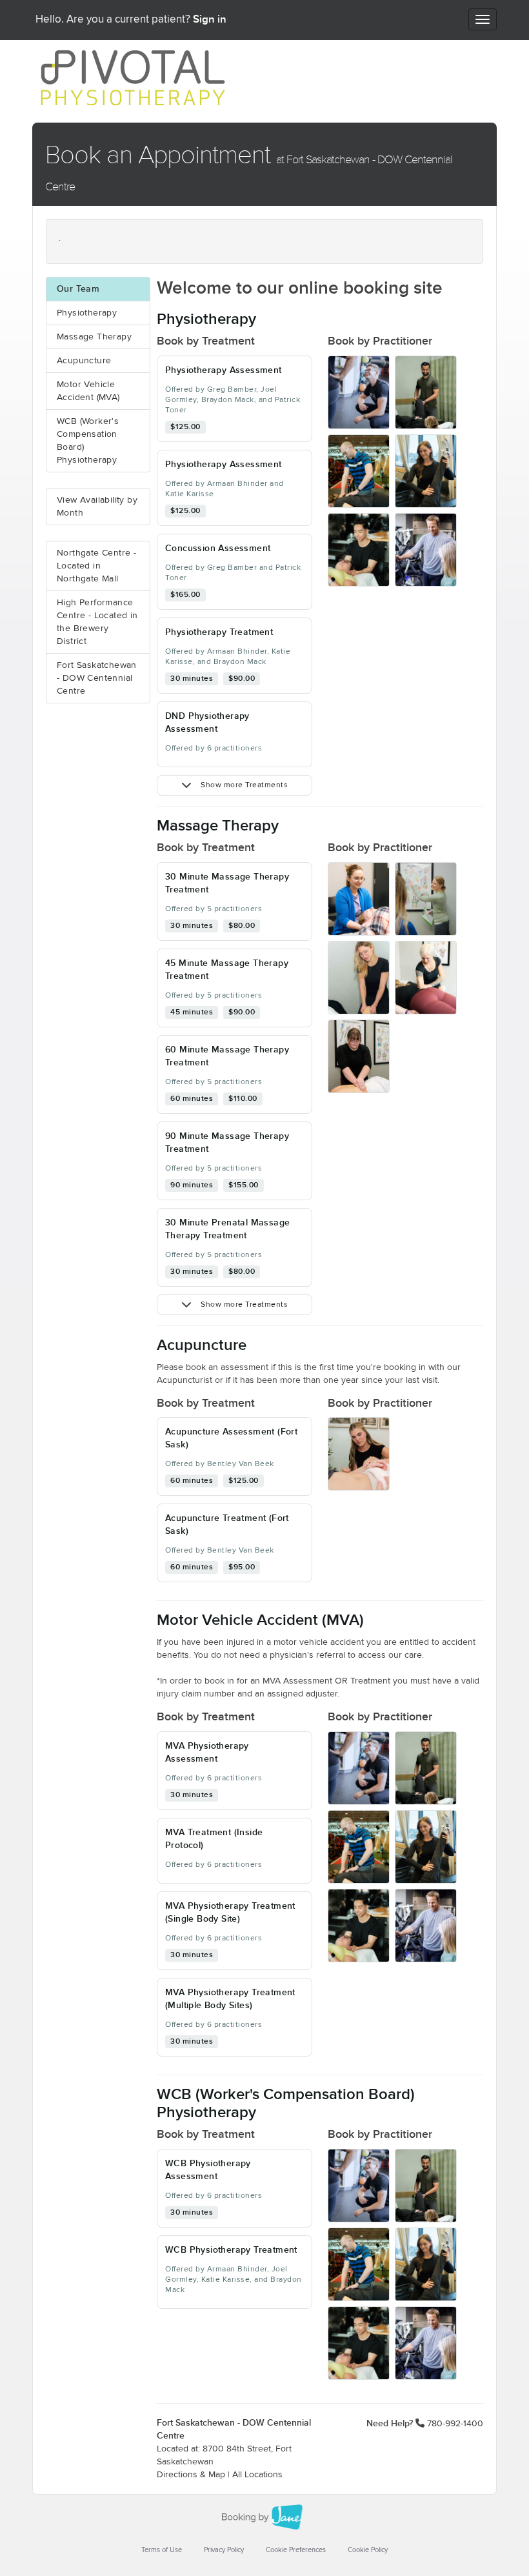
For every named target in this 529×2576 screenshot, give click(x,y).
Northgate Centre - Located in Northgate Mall (96, 566)
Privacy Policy (224, 2550)
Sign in (210, 19)
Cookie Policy (368, 2550)
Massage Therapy (94, 337)
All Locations (257, 2475)
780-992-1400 (455, 2424)
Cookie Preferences (296, 2550)
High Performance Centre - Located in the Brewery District (97, 622)
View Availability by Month (97, 507)
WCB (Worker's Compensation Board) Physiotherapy (88, 441)
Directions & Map (191, 2475)
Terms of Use (162, 2550)
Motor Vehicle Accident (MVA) (88, 391)
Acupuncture (84, 361)
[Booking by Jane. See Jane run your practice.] (264, 2517)
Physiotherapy (87, 313)
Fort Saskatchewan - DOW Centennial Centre (97, 678)
